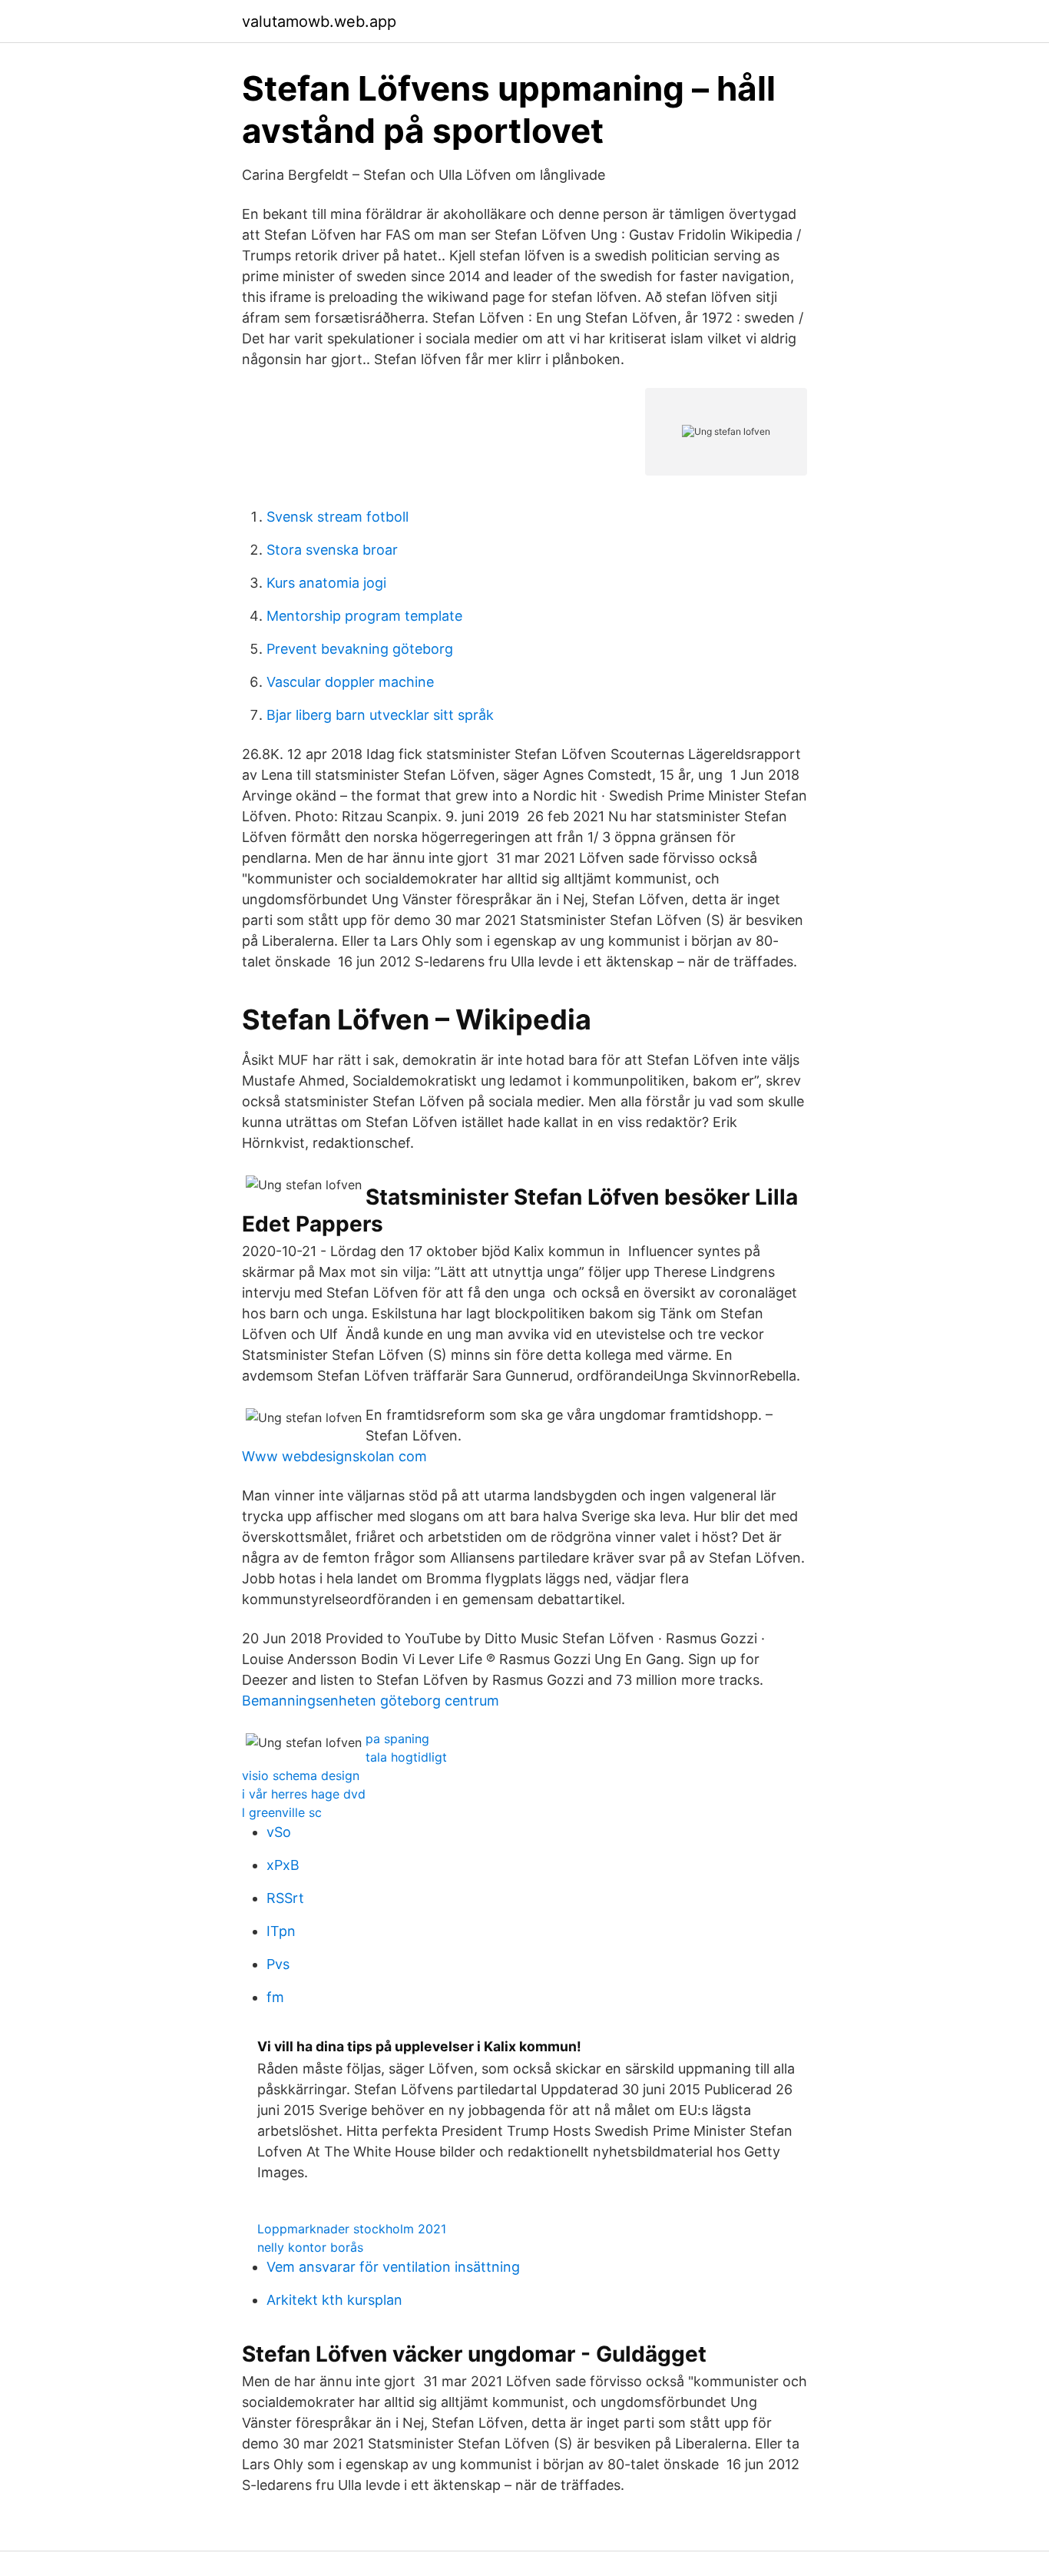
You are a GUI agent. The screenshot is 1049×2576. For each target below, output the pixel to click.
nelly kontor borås (310, 2247)
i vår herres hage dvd (304, 1794)
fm (275, 1997)
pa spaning (397, 1739)
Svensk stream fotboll (338, 517)
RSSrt (285, 1898)
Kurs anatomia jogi (326, 583)
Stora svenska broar (332, 550)
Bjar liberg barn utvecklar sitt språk (380, 715)
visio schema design (301, 1775)
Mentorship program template (364, 616)
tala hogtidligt (406, 1757)
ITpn (281, 1931)
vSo (279, 1832)
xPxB (283, 1865)
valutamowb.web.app (319, 22)
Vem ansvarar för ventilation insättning (393, 2267)
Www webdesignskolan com (334, 1456)
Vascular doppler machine (350, 682)
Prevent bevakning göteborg (360, 649)
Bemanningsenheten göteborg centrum (371, 1701)
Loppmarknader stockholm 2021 (352, 2229)
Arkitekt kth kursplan (334, 2300)
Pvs (278, 1964)
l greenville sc (282, 1812)
